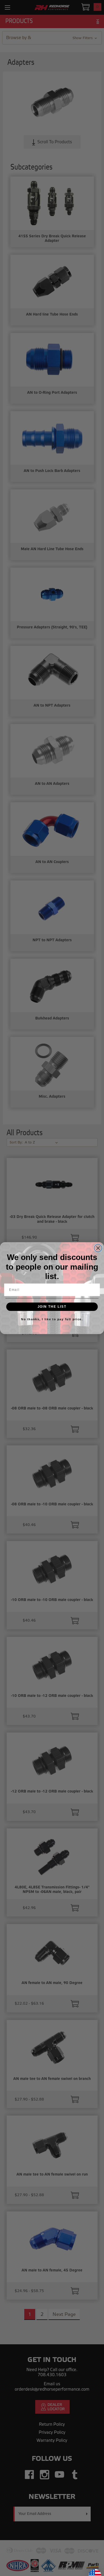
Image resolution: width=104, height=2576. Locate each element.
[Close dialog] (98, 1248)
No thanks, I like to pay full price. (52, 1319)
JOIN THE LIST (52, 1306)
